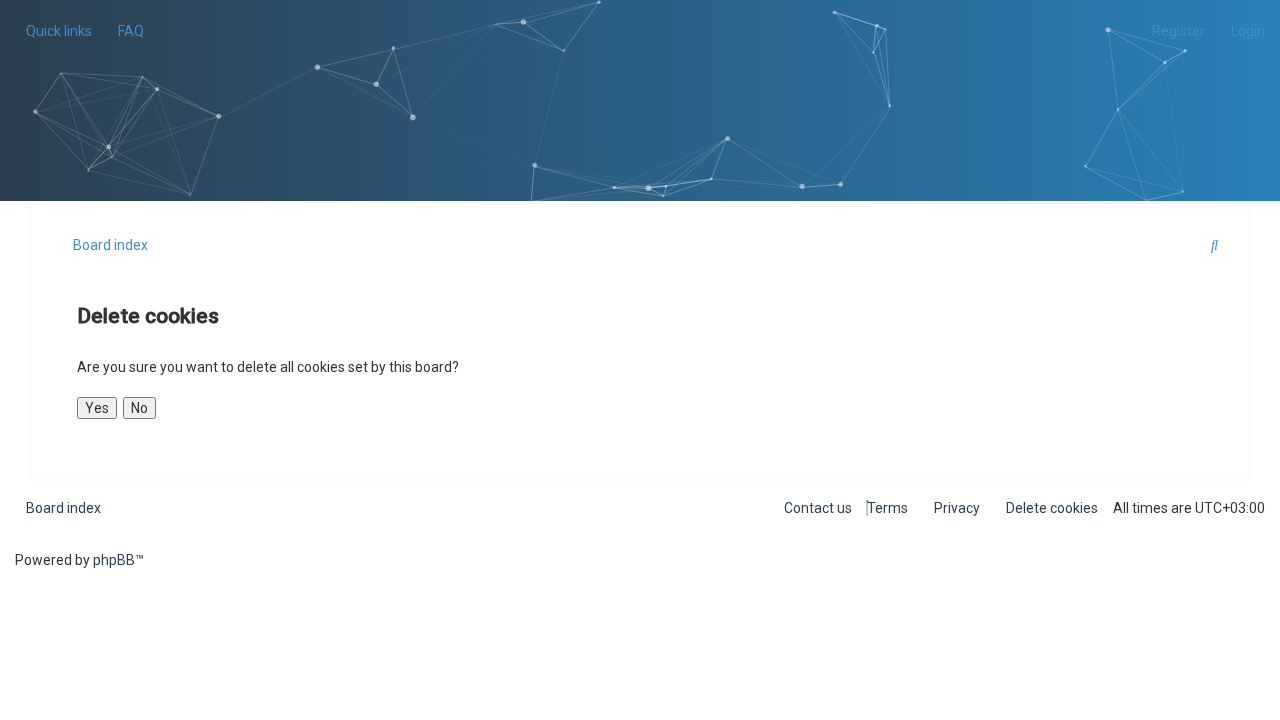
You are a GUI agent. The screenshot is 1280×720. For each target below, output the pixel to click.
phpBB (114, 560)
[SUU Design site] (640, 75)
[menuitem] (125, 31)
